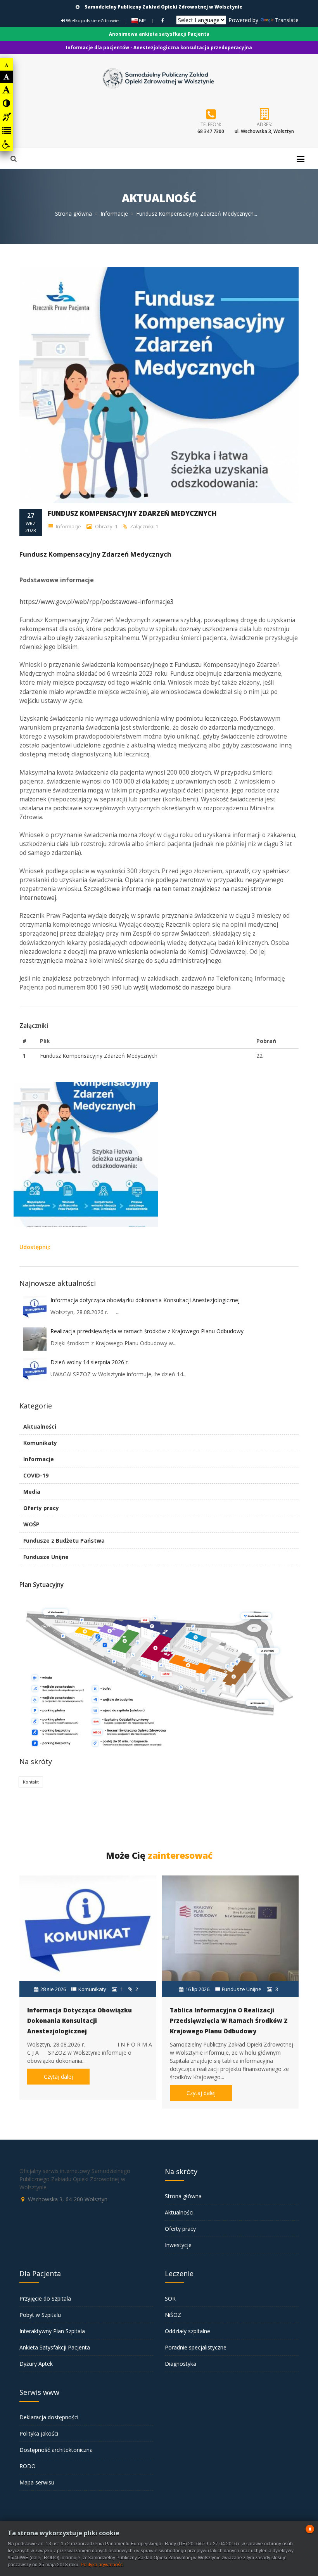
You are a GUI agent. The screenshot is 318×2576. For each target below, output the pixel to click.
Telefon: (211, 124)
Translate (287, 20)
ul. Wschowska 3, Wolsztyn (264, 131)
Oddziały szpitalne (188, 2331)
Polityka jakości (39, 2433)
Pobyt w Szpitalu (40, 2315)
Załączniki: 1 (143, 526)
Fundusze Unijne (46, 1557)
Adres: (264, 124)
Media (32, 1492)
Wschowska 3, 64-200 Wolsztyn (68, 2199)
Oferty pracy (41, 1508)
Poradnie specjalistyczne (196, 2347)
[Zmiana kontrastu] (6, 103)
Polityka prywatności (102, 2565)
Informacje (114, 214)
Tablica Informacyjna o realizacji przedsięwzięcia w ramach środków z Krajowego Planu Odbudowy (229, 2021)
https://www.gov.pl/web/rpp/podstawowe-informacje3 (97, 602)
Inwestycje (178, 2245)
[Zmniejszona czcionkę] (7, 65)
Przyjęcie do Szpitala (45, 2298)
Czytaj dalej (58, 2077)
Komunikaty (40, 1443)
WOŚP (31, 1524)
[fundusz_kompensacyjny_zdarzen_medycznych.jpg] (85, 1083)
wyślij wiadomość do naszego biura (182, 987)
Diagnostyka (181, 2364)
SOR (170, 2298)
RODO (28, 2466)
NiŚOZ (173, 2315)
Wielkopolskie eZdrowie (92, 20)
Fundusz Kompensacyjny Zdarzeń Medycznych (99, 1056)
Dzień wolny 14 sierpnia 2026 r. (90, 1362)
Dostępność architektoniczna (56, 2450)
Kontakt (31, 1782)
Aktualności (40, 1426)
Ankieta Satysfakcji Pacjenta (55, 2347)
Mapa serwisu (37, 2482)
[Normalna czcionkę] (7, 77)
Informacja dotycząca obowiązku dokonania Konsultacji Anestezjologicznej (145, 1300)
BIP (142, 20)
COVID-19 (36, 1475)
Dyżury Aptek (36, 2364)
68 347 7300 (211, 131)
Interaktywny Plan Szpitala (52, 2331)
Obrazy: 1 (106, 526)
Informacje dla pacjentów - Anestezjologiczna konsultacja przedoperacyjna (159, 48)
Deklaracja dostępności (49, 2417)
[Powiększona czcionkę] (6, 90)
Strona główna (73, 214)
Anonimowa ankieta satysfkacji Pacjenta (159, 34)
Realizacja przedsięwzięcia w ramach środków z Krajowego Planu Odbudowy (147, 1331)
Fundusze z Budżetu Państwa (64, 1541)
